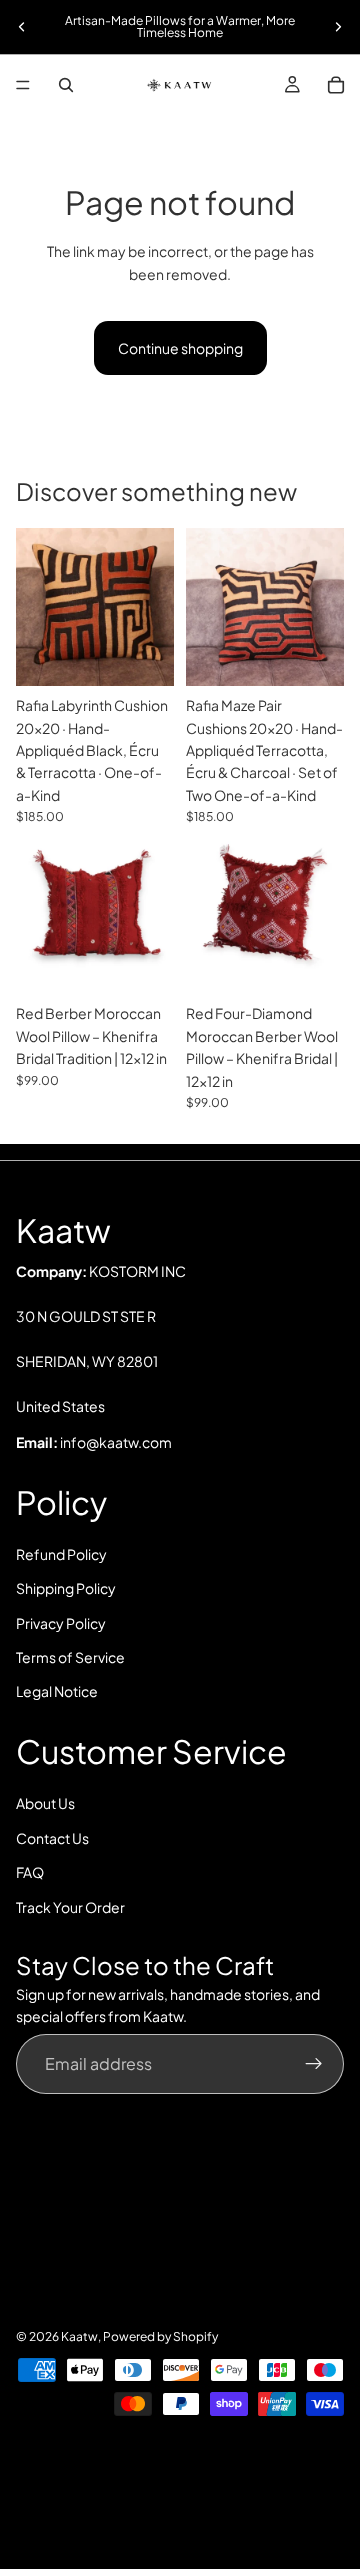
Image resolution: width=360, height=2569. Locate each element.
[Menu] (23, 85)
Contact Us (52, 1838)
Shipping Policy (66, 1588)
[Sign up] (314, 2064)
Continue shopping (180, 348)
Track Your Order (70, 1907)
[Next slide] (338, 27)
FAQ (30, 1872)
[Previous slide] (22, 27)
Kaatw (79, 2336)
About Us (45, 1803)
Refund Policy (61, 1554)
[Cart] (336, 85)
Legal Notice (57, 1691)
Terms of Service (70, 1657)
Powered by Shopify (160, 2336)
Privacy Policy (61, 1623)
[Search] (66, 85)
